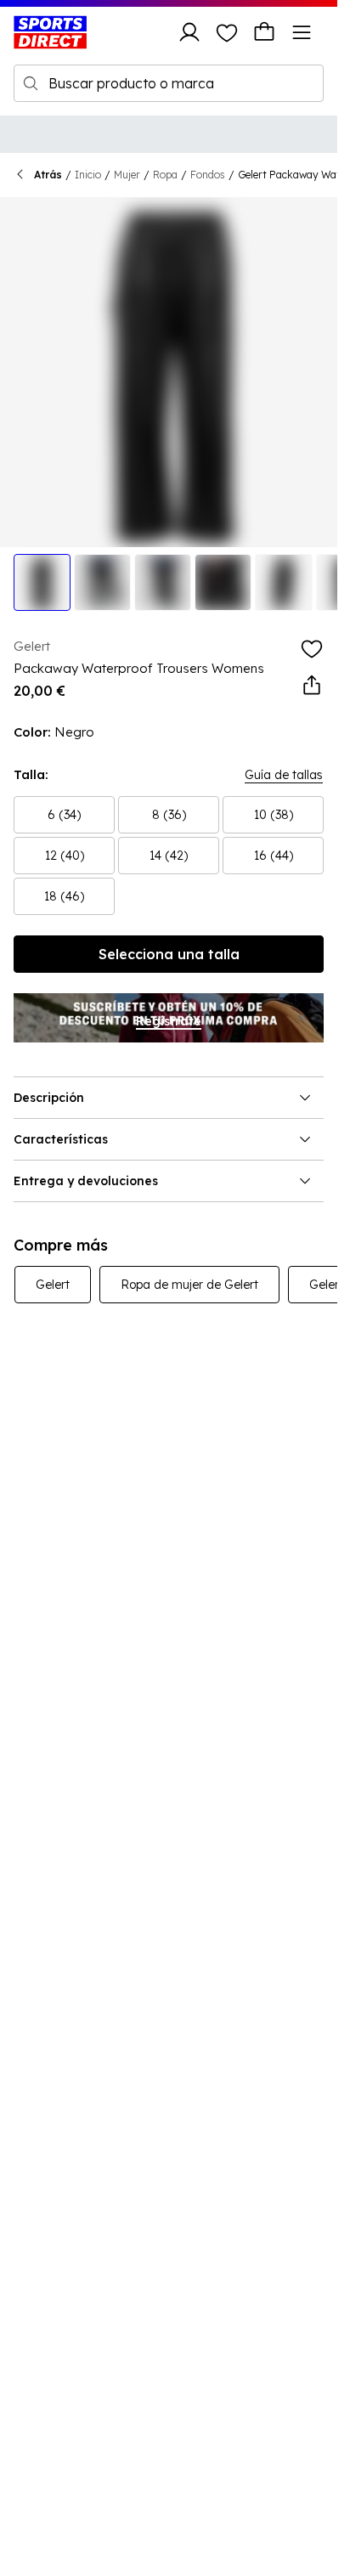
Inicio (88, 175)
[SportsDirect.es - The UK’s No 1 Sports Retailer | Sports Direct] (50, 32)
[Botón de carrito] (264, 32)
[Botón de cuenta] (189, 32)
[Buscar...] (31, 83)
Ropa (165, 175)
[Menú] (302, 32)
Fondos (208, 175)
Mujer (127, 175)
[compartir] (312, 686)
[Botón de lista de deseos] (227, 32)
